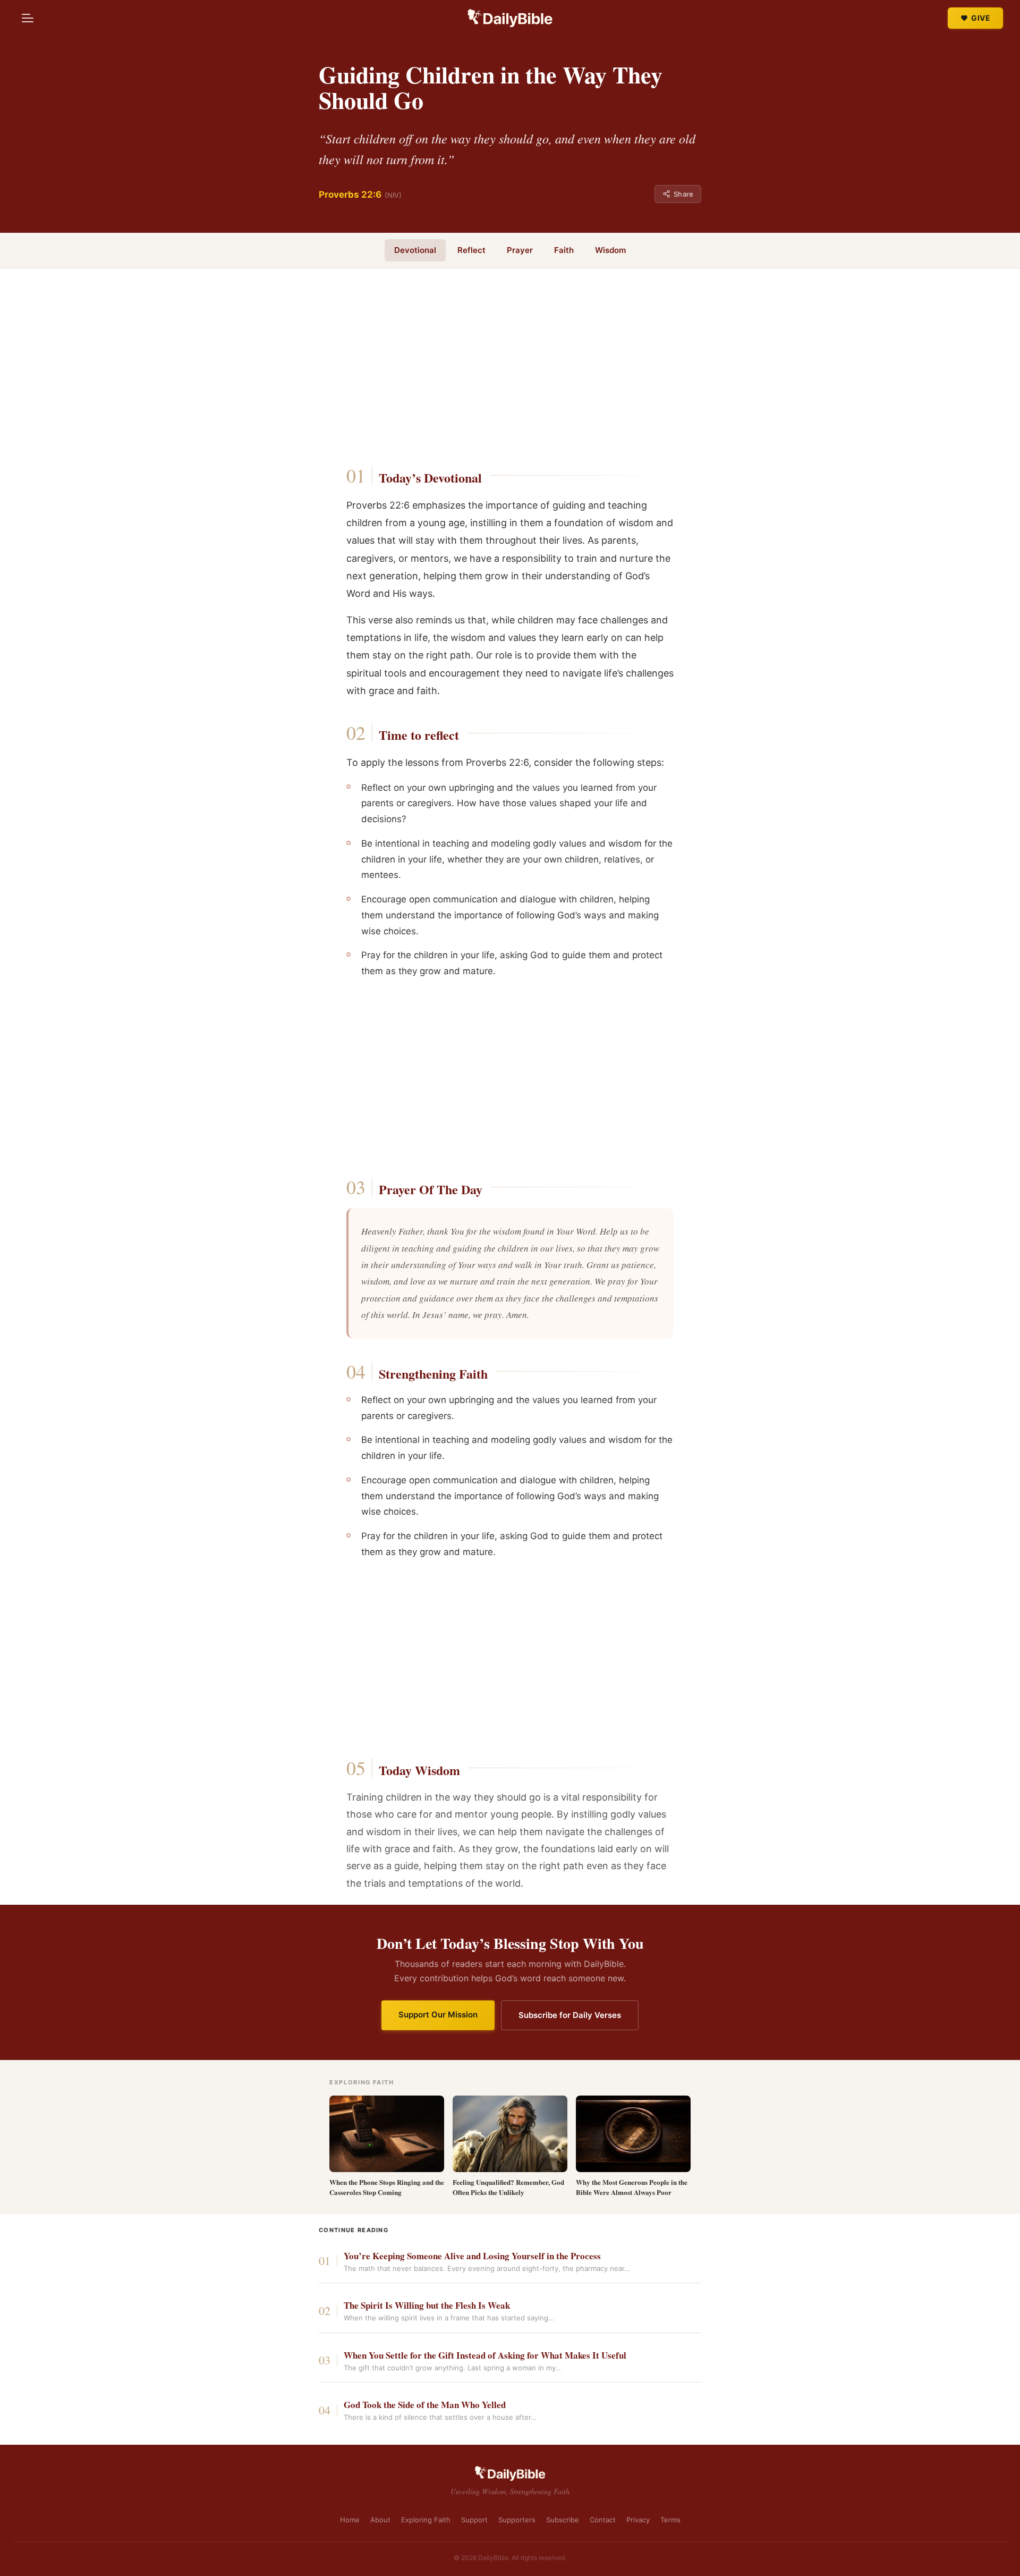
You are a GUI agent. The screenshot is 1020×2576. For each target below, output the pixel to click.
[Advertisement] (510, 370)
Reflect (471, 250)
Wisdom (610, 250)
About (380, 2520)
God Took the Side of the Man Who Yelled (425, 2405)
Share (683, 194)
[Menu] (28, 18)
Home (350, 2520)
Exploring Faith (426, 2520)
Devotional (415, 250)
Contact (603, 2520)
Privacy (638, 2520)
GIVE (981, 18)
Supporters (517, 2520)
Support (474, 2520)
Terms (670, 2520)
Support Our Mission (438, 2015)
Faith (564, 250)
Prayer (520, 250)
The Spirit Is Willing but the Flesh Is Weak (427, 2306)
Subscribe (563, 2520)
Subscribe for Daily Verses (570, 2015)
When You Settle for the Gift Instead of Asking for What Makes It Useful (485, 2356)
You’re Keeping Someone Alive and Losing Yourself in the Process (472, 2256)
